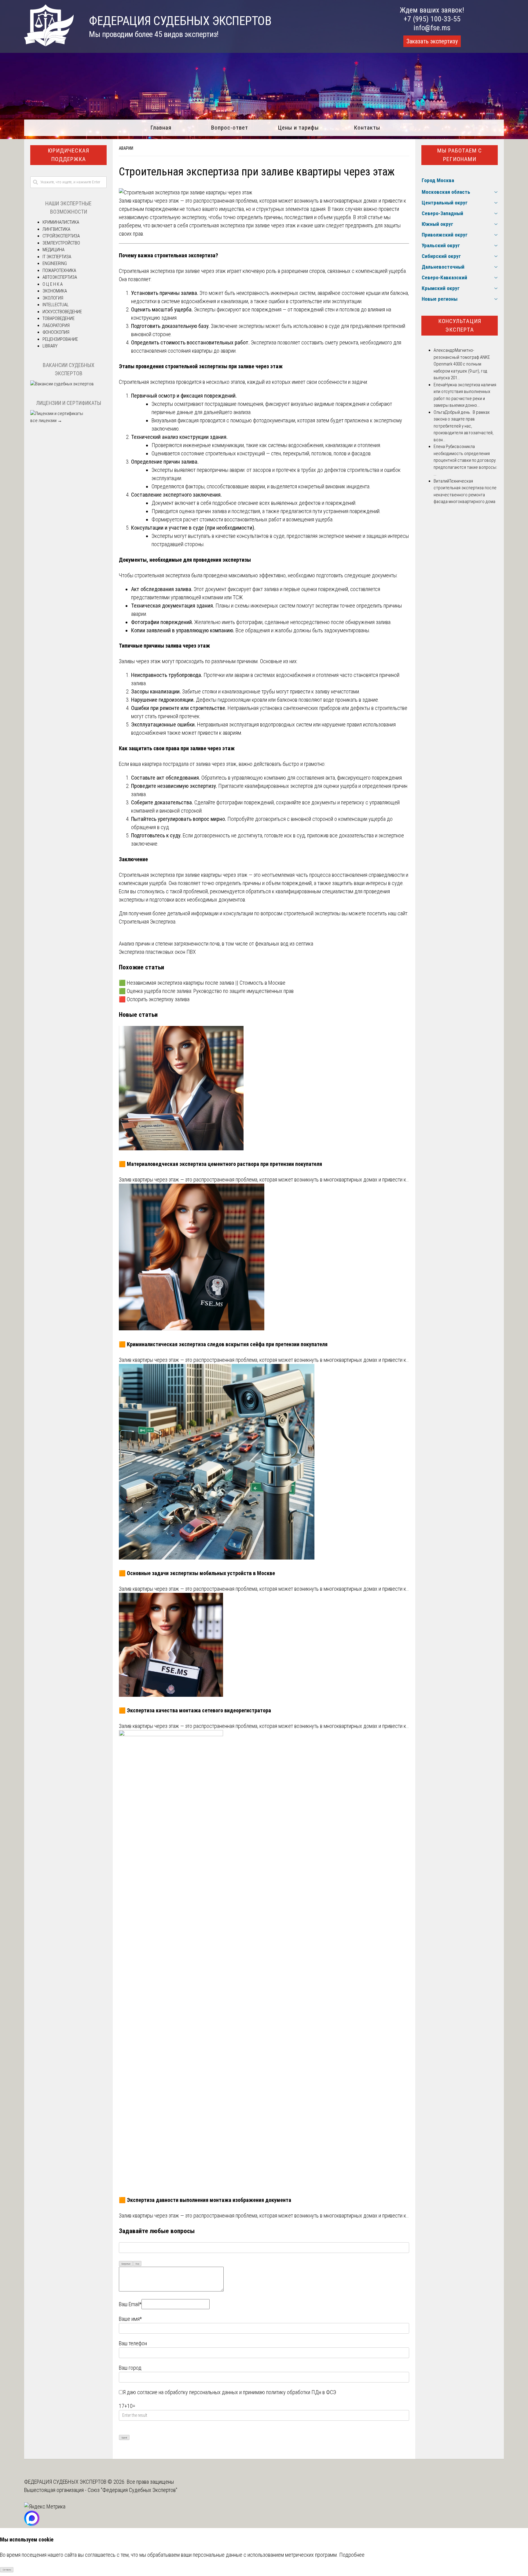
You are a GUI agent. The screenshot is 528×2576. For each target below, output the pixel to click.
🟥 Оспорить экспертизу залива (154, 999)
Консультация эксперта (460, 325)
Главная (161, 128)
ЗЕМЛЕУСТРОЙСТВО (61, 243)
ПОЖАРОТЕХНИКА (59, 270)
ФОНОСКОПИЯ (56, 332)
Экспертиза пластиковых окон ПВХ (157, 952)
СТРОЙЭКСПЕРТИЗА (61, 236)
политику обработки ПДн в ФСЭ (301, 2392)
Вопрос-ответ (230, 128)
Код (137, 2264)
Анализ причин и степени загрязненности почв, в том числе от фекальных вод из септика (216, 944)
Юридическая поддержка (68, 155)
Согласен (7, 2570)
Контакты (367, 128)
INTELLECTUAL (56, 305)
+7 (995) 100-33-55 (432, 19)
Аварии (126, 148)
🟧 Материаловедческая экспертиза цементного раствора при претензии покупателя (220, 1164)
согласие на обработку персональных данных (188, 2392)
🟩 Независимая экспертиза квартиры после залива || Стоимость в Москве (202, 983)
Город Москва (438, 180)
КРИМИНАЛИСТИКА (61, 222)
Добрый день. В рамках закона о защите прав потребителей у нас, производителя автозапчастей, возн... (464, 426)
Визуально (126, 2264)
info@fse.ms (432, 28)
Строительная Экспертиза (147, 922)
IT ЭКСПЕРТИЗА (57, 257)
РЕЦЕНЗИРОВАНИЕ (60, 339)
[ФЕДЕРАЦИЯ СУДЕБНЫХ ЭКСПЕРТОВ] (49, 44)
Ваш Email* (130, 2304)
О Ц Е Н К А (53, 284)
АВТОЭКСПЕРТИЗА (60, 277)
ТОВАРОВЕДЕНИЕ (59, 318)
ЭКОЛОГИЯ (53, 298)
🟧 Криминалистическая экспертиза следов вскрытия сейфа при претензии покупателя (223, 1344)
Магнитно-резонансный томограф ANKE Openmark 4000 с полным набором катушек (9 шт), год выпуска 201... (462, 364)
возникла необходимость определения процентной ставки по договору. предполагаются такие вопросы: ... (465, 460)
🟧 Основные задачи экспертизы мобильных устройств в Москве (197, 1573)
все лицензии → (46, 421)
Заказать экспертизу (432, 41)
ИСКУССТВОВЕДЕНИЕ (62, 312)
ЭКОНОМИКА (55, 291)
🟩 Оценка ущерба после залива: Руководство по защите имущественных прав (206, 991)
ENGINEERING (55, 263)
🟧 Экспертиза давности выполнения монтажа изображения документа (205, 2200)
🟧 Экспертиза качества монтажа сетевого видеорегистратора (195, 1710)
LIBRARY (50, 346)
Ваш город (130, 2368)
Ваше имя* (130, 2319)
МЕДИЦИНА (53, 250)
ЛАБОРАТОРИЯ (56, 325)
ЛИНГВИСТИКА (56, 229)
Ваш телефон (133, 2343)
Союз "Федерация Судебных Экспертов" (132, 2490)
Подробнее (352, 2555)
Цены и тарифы (298, 128)
